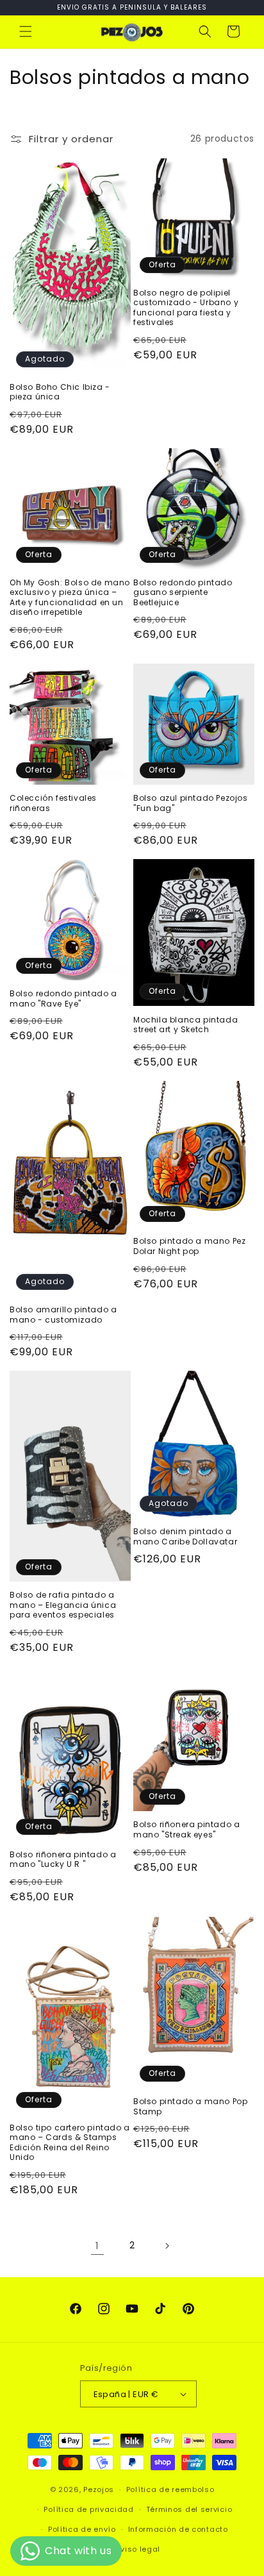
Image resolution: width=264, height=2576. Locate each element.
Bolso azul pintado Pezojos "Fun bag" (191, 803)
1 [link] (97, 2246)
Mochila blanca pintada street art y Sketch (186, 1025)
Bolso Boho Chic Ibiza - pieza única (60, 392)
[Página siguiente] (167, 2246)
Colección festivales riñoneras (53, 803)
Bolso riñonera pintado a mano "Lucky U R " (63, 1860)
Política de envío (82, 2529)
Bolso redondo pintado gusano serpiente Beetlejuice (183, 593)
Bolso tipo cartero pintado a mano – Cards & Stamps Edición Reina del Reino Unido (70, 2143)
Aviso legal (138, 2549)
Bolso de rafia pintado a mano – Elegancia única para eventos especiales (63, 1605)
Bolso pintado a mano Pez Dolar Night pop (189, 1246)
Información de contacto (178, 2529)
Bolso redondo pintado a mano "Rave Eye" (63, 999)
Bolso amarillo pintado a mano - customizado (63, 1315)
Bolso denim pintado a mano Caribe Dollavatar (185, 1536)
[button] (26, 31)
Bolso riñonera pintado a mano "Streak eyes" (186, 1829)
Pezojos (99, 2489)
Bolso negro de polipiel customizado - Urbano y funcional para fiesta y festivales (186, 308)
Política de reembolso (170, 2489)
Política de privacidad (88, 2509)
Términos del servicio (189, 2509)
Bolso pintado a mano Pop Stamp (190, 2106)
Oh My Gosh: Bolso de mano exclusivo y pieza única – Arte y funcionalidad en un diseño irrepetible (70, 598)
